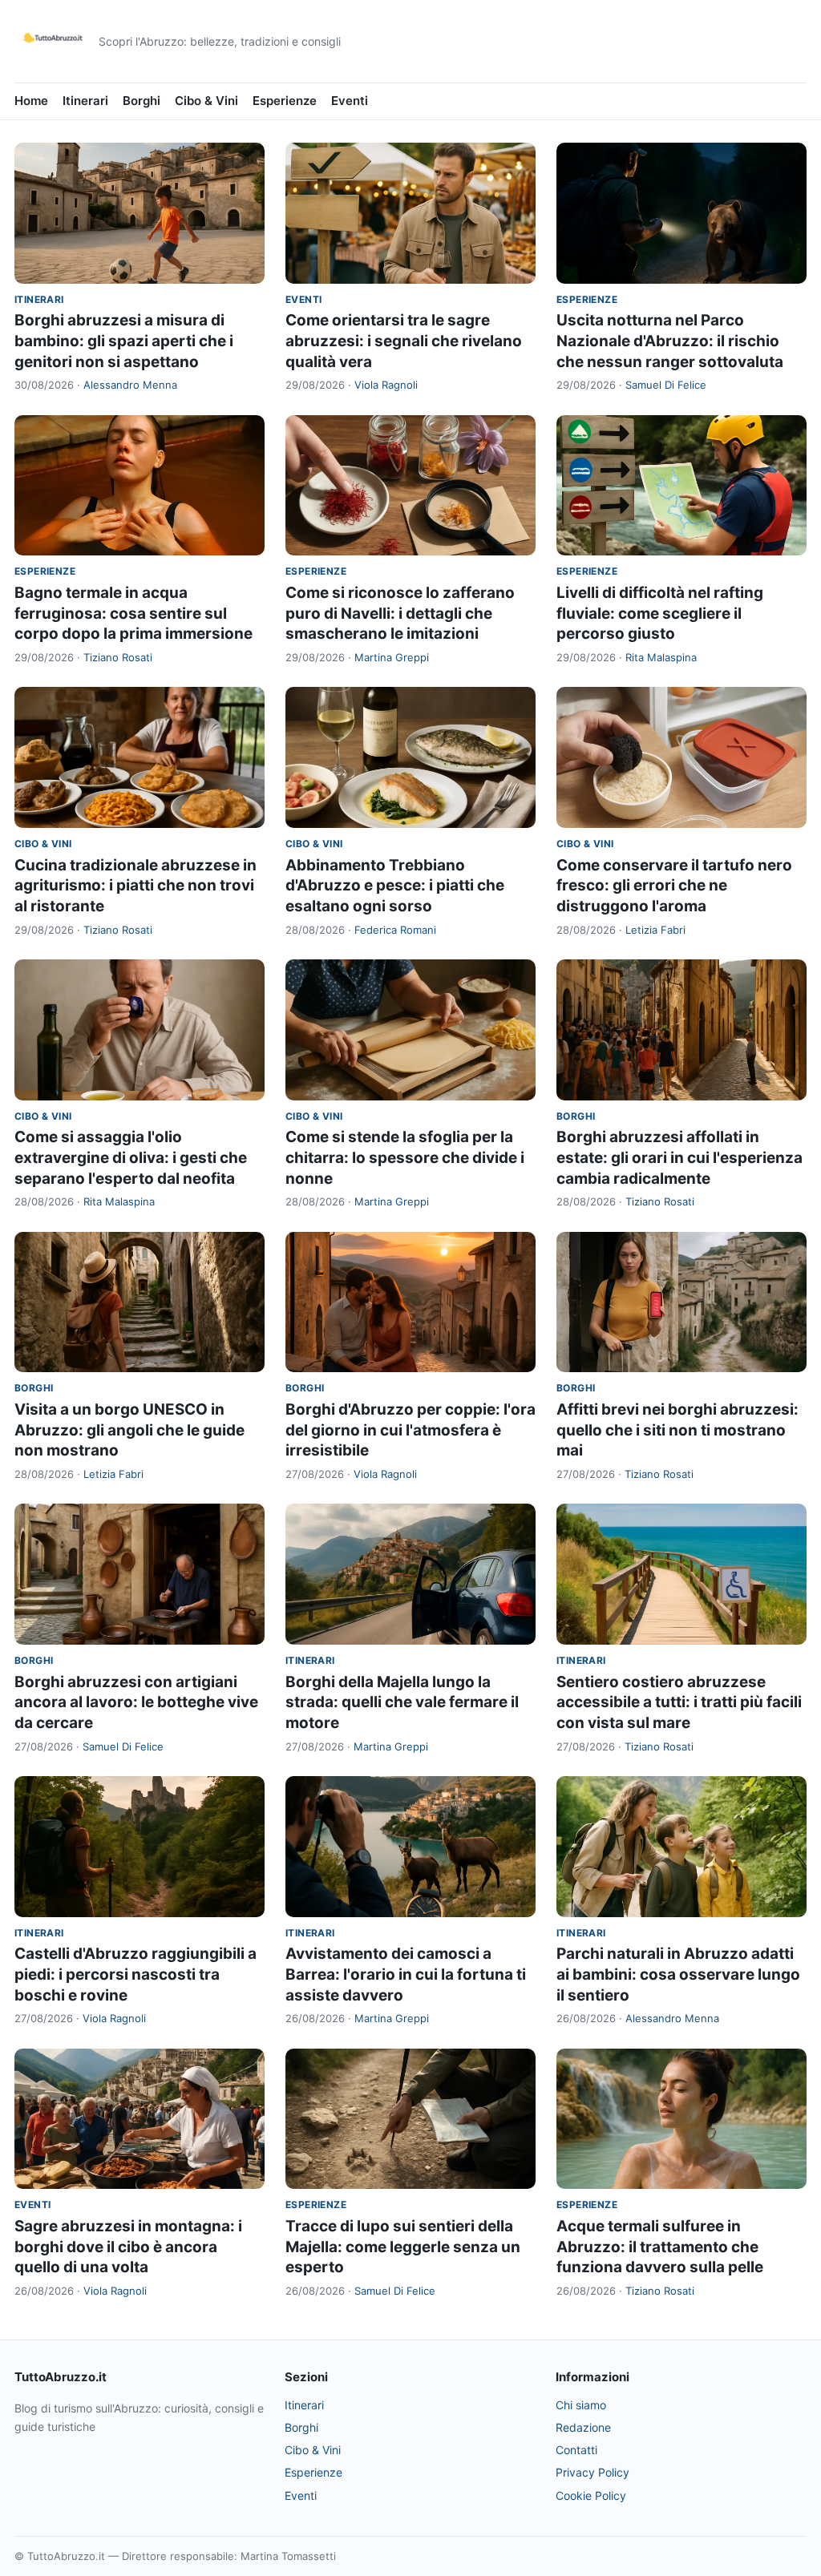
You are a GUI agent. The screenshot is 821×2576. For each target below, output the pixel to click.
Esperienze (285, 101)
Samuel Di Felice (666, 385)
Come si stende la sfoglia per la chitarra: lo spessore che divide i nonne (405, 1157)
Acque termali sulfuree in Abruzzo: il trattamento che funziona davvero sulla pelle (660, 2247)
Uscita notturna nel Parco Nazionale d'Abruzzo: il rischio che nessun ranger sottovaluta (670, 341)
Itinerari (85, 101)
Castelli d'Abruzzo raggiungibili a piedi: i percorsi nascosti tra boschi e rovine (135, 1974)
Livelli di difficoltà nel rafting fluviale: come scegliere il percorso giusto (660, 613)
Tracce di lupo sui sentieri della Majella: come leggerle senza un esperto (403, 2247)
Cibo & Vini (206, 101)
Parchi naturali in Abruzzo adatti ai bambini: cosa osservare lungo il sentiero (678, 1974)
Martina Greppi (392, 657)
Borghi (142, 101)
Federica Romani (395, 930)
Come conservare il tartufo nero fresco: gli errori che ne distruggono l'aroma (674, 886)
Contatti (576, 2450)
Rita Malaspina (661, 657)
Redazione (583, 2427)
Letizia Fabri (655, 930)
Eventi (350, 101)
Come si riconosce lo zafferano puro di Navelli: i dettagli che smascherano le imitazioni (400, 613)
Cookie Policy (591, 2495)
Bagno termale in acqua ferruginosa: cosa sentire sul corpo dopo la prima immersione (133, 613)
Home (31, 101)
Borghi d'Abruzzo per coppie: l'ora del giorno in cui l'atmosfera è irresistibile (410, 1430)
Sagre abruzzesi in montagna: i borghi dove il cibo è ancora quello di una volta (128, 2247)
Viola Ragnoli (386, 385)
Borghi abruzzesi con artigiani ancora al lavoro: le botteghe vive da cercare (136, 1702)
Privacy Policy (592, 2472)
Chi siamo (581, 2405)
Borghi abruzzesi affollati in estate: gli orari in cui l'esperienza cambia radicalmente (679, 1157)
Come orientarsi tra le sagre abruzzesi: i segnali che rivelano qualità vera (404, 341)
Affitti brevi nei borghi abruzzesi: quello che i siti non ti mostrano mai (677, 1430)
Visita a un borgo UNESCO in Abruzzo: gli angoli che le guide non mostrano (129, 1430)
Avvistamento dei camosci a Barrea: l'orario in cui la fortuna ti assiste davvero (406, 1974)
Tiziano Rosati (118, 657)
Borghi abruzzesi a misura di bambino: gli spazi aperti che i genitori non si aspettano (124, 341)
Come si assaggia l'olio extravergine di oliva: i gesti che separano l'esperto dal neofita (131, 1157)
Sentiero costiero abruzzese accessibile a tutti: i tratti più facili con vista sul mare (679, 1702)
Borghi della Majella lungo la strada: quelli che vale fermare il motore (402, 1702)
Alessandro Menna (130, 385)
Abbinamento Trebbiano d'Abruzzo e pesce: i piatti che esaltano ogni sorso (395, 886)
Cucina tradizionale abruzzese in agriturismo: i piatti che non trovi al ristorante (135, 886)
